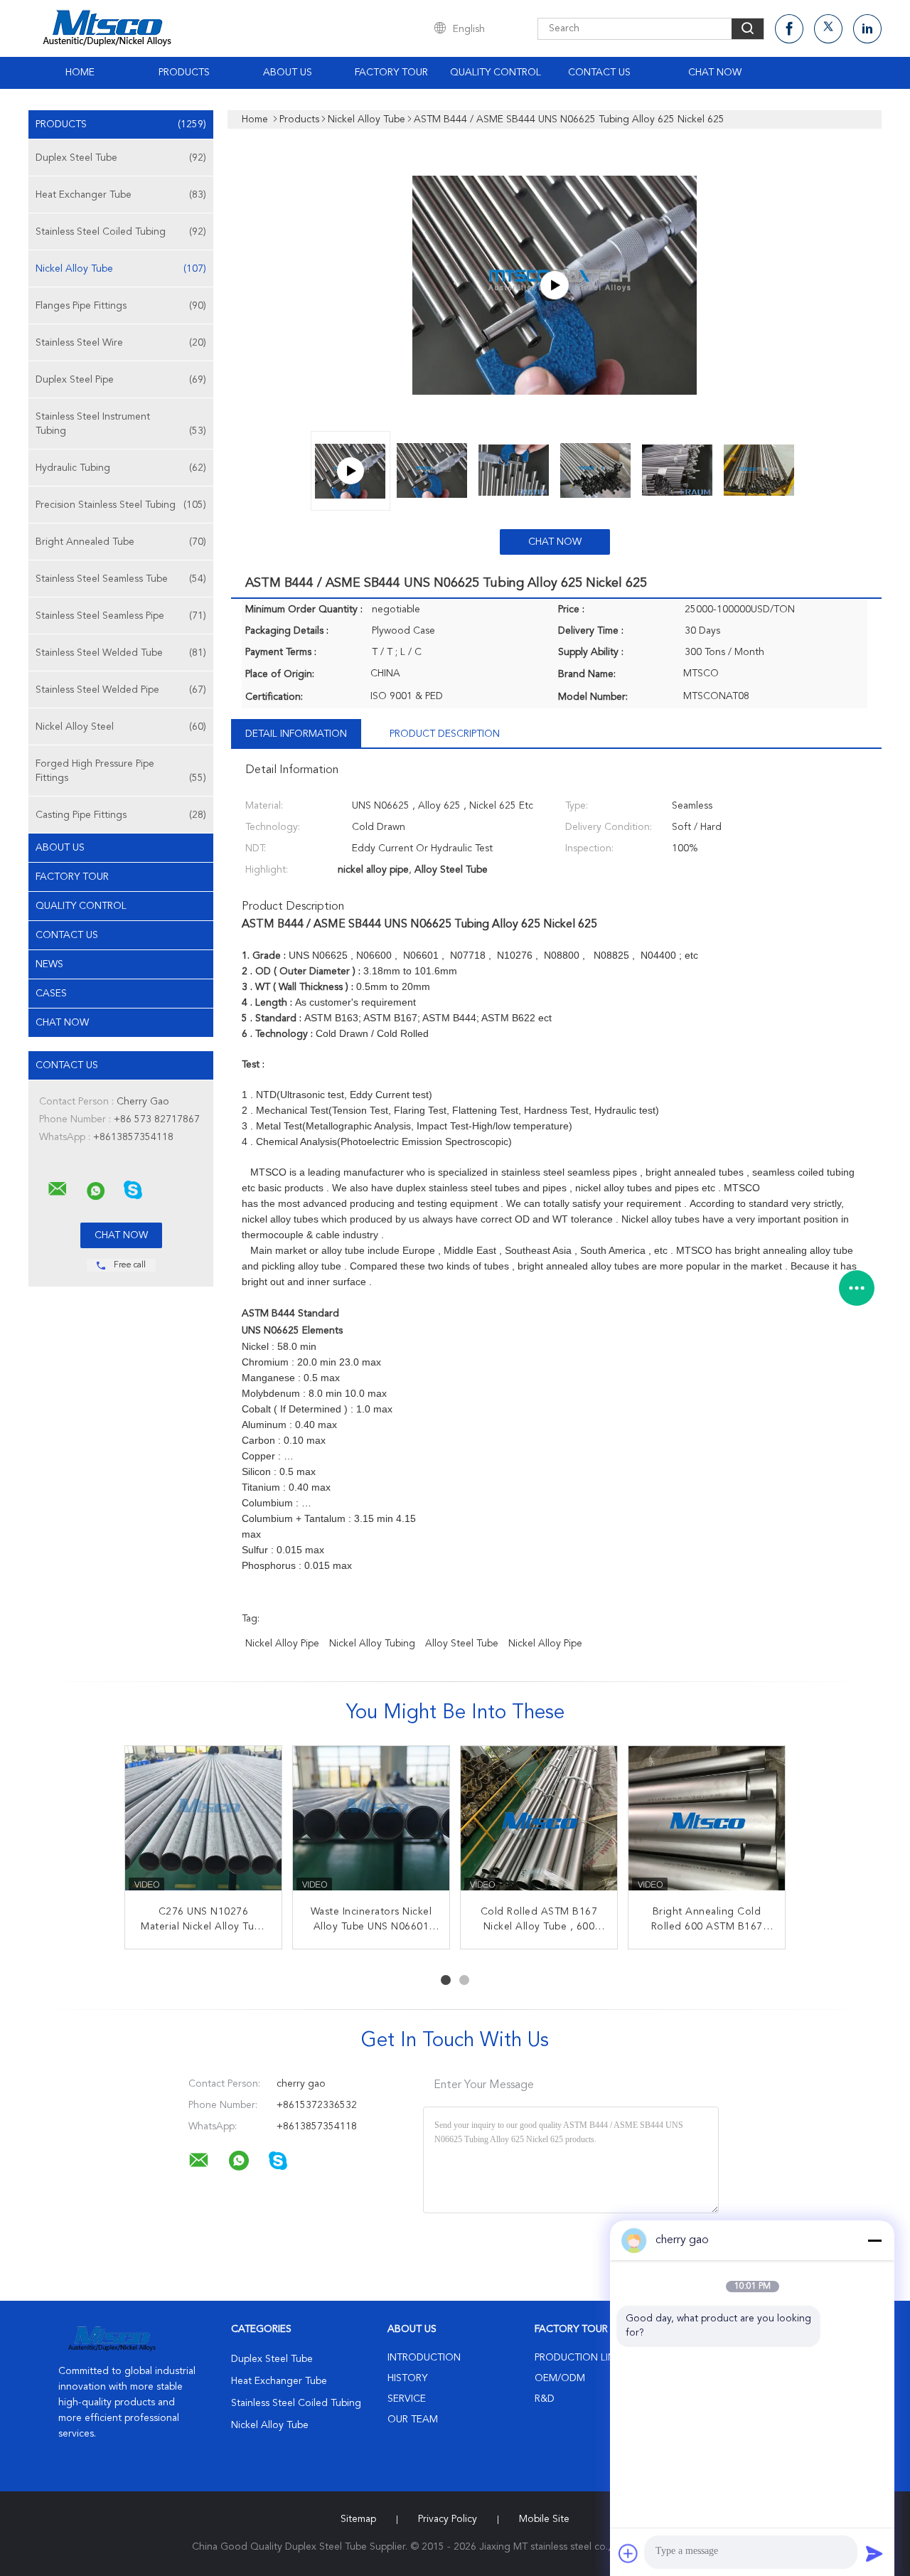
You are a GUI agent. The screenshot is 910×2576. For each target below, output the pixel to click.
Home (80, 73)
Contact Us (599, 73)
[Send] (874, 2553)
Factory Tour (391, 73)
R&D (545, 2399)
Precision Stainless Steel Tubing (121, 505)
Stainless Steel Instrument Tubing (121, 424)
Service (407, 2399)
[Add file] (628, 2553)
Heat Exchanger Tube (121, 195)
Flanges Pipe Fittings (121, 306)
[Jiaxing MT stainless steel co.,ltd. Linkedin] (867, 29)
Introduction (424, 2358)
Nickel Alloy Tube (121, 269)
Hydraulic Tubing (121, 468)
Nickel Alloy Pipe (545, 1644)
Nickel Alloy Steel (121, 727)
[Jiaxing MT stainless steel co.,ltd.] (58, 1189)
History (407, 2378)
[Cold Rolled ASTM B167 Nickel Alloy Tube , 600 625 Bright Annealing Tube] (539, 1824)
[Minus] (874, 2240)
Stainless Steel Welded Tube (121, 653)
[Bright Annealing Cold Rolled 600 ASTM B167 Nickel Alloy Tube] (707, 1824)
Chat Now (715, 73)
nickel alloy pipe (282, 1644)
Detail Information (296, 734)
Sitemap (358, 2519)
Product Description (445, 734)
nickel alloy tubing (372, 1644)
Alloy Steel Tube (462, 1644)
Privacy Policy (448, 2519)
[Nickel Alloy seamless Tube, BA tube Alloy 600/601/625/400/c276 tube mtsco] (555, 285)
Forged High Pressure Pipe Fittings (121, 771)
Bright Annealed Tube (121, 542)
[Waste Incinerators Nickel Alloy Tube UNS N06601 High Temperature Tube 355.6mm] (371, 1824)
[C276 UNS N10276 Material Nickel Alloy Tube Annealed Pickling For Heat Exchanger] (203, 1824)
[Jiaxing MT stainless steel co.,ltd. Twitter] (828, 29)
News (49, 964)
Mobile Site (544, 2519)
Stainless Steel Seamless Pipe (121, 616)
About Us (288, 73)
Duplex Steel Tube (121, 158)
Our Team (413, 2420)
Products (184, 73)
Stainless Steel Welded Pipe (121, 690)
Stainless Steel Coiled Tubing (121, 232)
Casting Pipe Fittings (121, 815)
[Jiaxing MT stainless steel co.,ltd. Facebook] (789, 29)
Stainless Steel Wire (121, 343)
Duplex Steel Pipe (121, 380)
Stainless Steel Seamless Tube (121, 579)
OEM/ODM (560, 2378)
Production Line (578, 2358)
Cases (51, 994)
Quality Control (496, 73)
